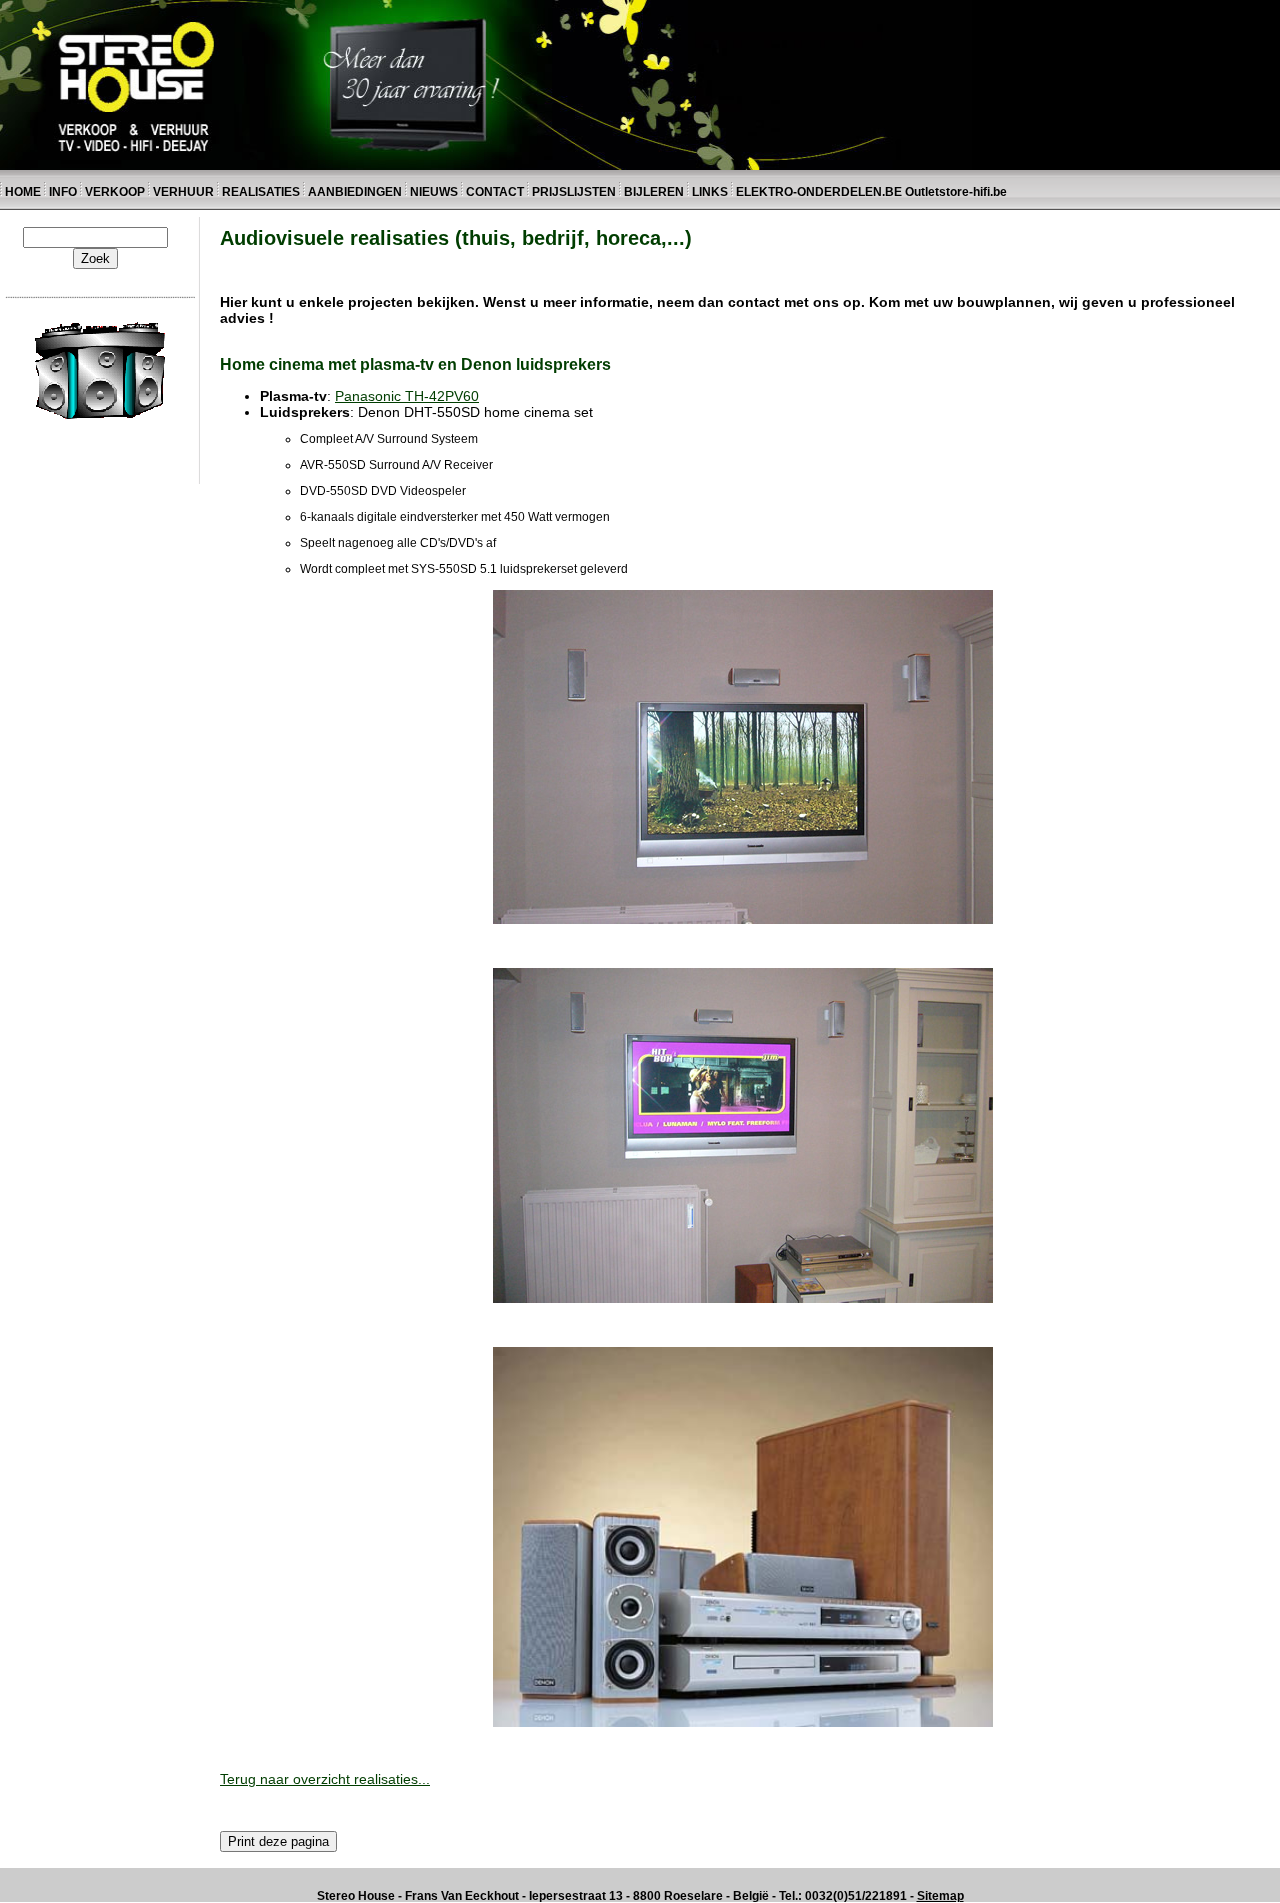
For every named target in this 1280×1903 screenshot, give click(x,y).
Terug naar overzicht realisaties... (325, 1779)
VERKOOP (116, 192)
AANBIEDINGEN (355, 192)
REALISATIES (261, 192)
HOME (23, 192)
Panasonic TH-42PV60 (407, 396)
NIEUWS (434, 192)
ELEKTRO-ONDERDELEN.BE (819, 192)
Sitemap (940, 1896)
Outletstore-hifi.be (956, 192)
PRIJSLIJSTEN (574, 192)
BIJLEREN (654, 192)
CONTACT (495, 192)
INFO (63, 192)
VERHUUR (183, 192)
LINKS (711, 192)
